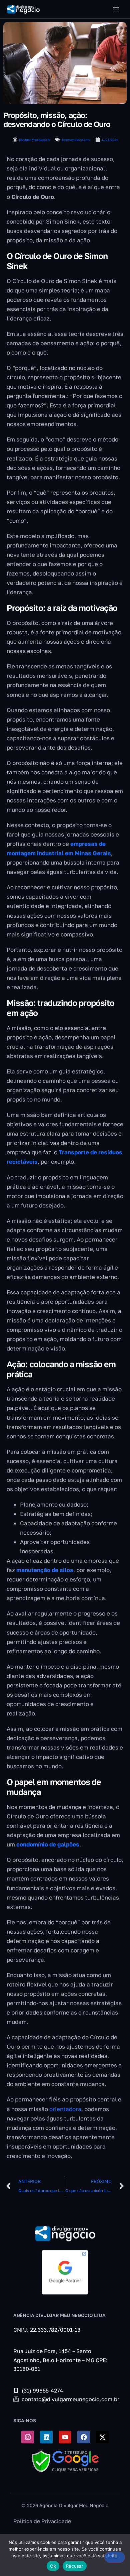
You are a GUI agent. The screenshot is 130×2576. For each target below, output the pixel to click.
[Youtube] (65, 2437)
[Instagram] (28, 2437)
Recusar (75, 2566)
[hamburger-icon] (116, 9)
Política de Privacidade (42, 2521)
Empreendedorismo (76, 140)
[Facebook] (84, 2437)
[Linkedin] (46, 2437)
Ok (53, 2566)
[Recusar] (115, 2557)
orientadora (65, 2109)
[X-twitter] (102, 2437)
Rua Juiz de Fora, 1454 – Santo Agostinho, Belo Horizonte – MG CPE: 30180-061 (60, 2360)
